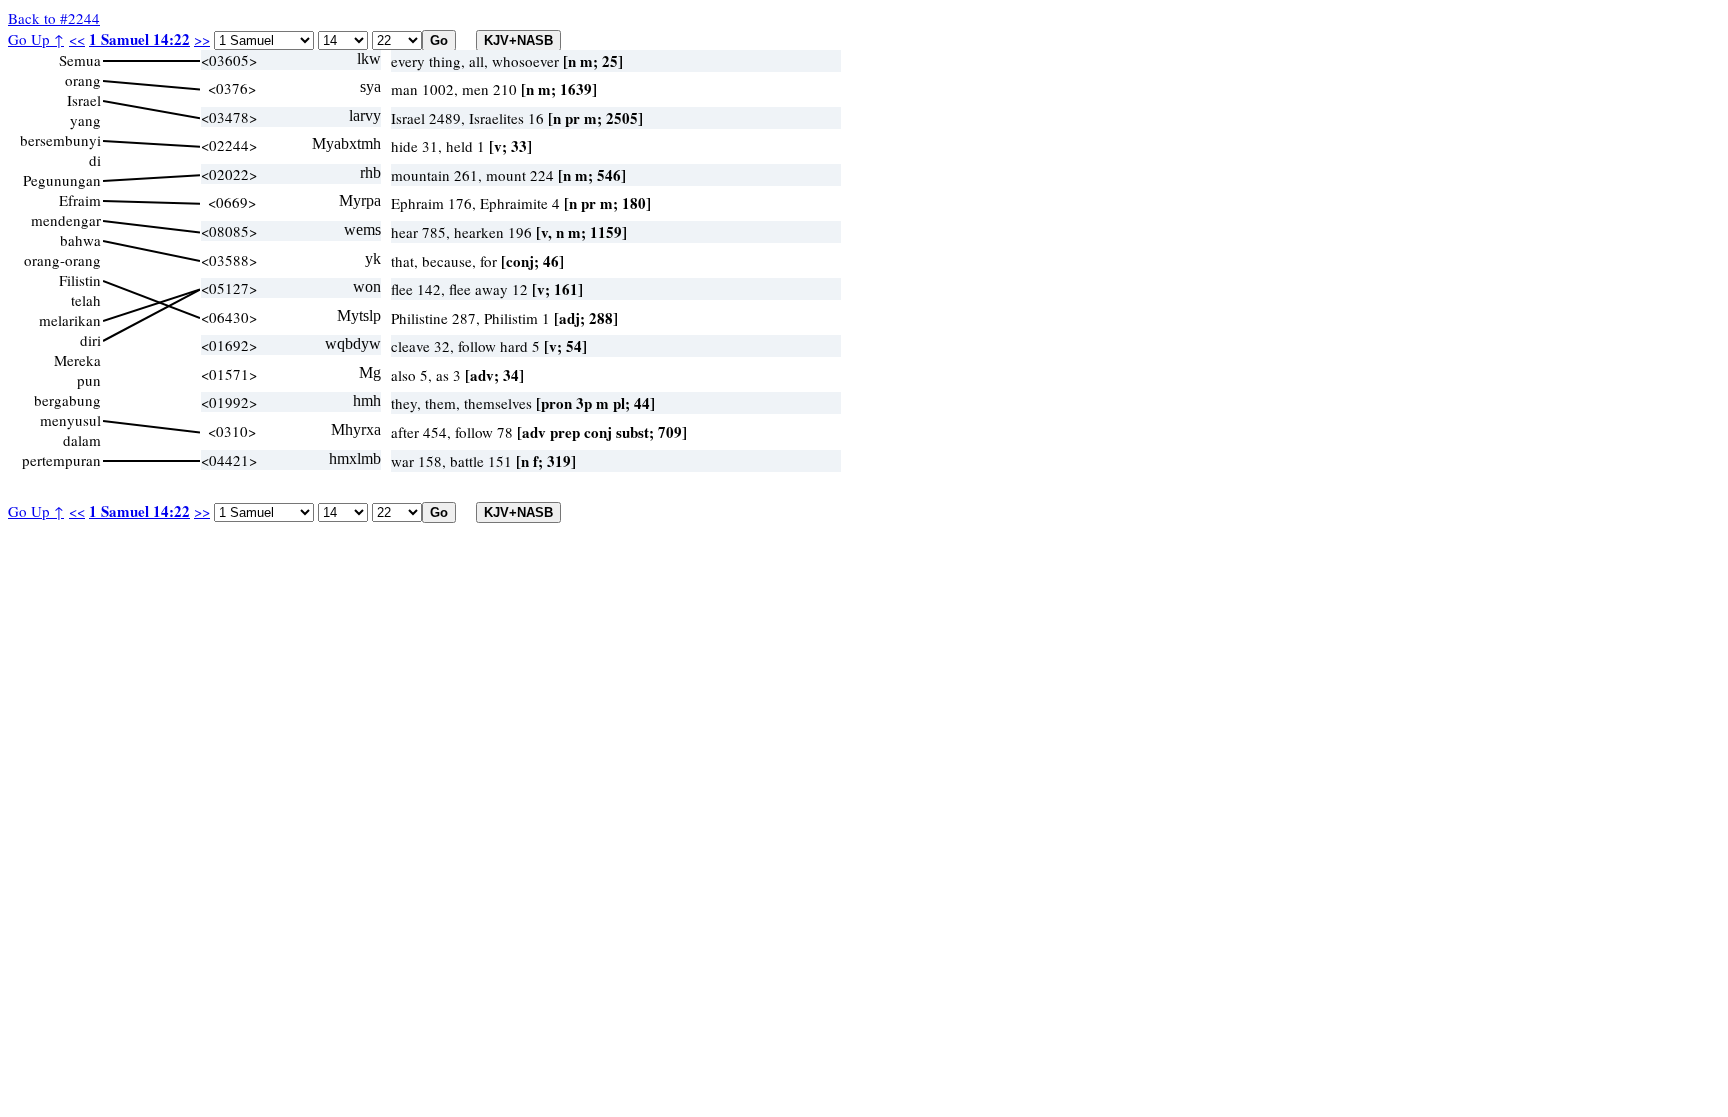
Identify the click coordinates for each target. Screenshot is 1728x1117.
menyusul (70, 420)
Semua (80, 60)
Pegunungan (62, 180)
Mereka (77, 360)
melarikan (70, 320)
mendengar (66, 220)
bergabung (67, 400)
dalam (82, 440)
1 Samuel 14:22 (139, 39)
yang (85, 120)
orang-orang (62, 260)
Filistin (80, 280)
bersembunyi (60, 140)
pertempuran (61, 460)
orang (83, 80)
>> (202, 39)
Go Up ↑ (36, 39)
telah (86, 300)
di (95, 160)
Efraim (80, 200)
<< (77, 39)
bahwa (80, 240)
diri (90, 340)
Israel (84, 100)
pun (89, 380)
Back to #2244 (54, 18)
